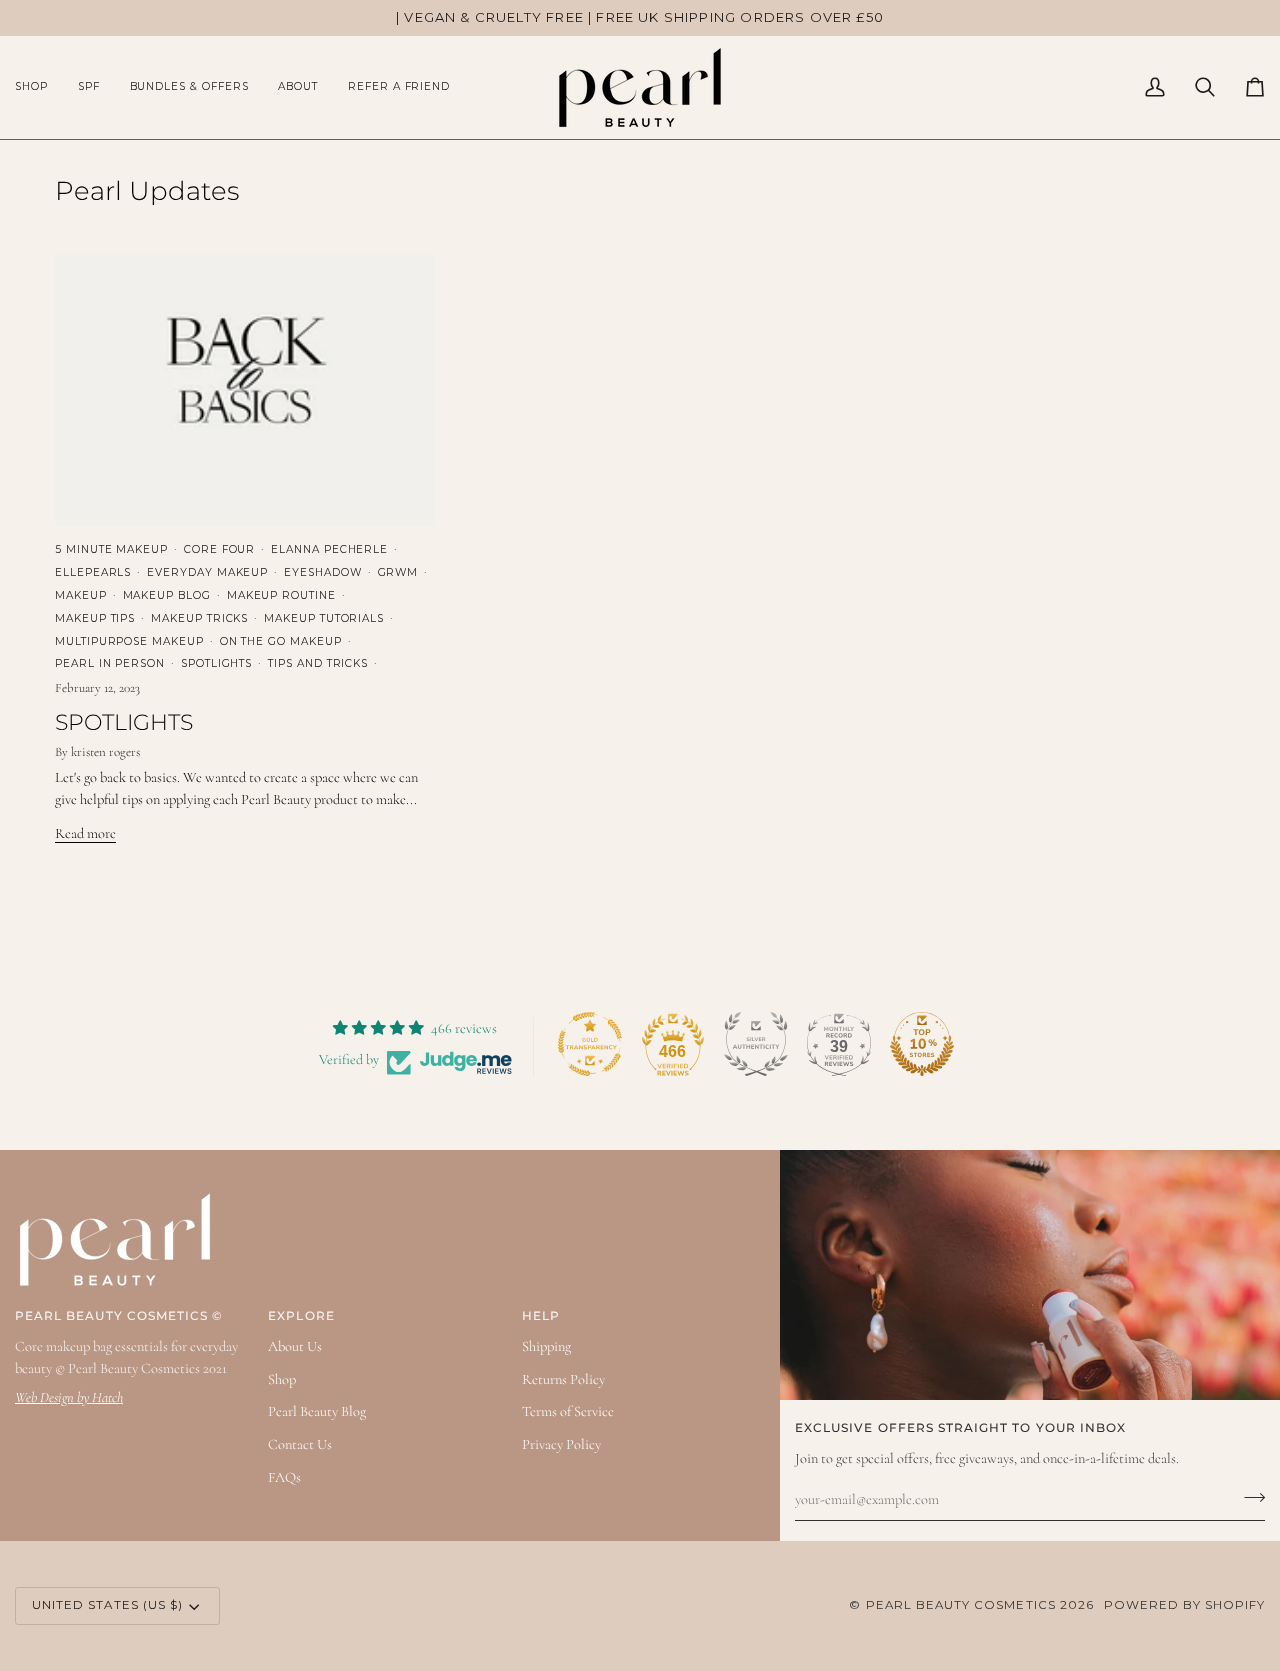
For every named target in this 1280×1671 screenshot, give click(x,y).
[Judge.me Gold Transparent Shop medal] (590, 1044)
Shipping (546, 1346)
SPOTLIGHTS (124, 722)
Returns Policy (563, 1379)
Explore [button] (301, 1316)
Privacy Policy (561, 1444)
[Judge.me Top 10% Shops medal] (922, 1044)
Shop (282, 1379)
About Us (295, 1346)
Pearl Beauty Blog (317, 1411)
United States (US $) (107, 1605)
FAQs (284, 1477)
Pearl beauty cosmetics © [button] (119, 1316)
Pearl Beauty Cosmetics (961, 1605)
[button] (39, 87)
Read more (85, 833)
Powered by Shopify (1184, 1605)
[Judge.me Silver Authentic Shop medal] (756, 1044)
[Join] (1248, 1497)
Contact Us (300, 1444)
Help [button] (541, 1316)
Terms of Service (568, 1411)
